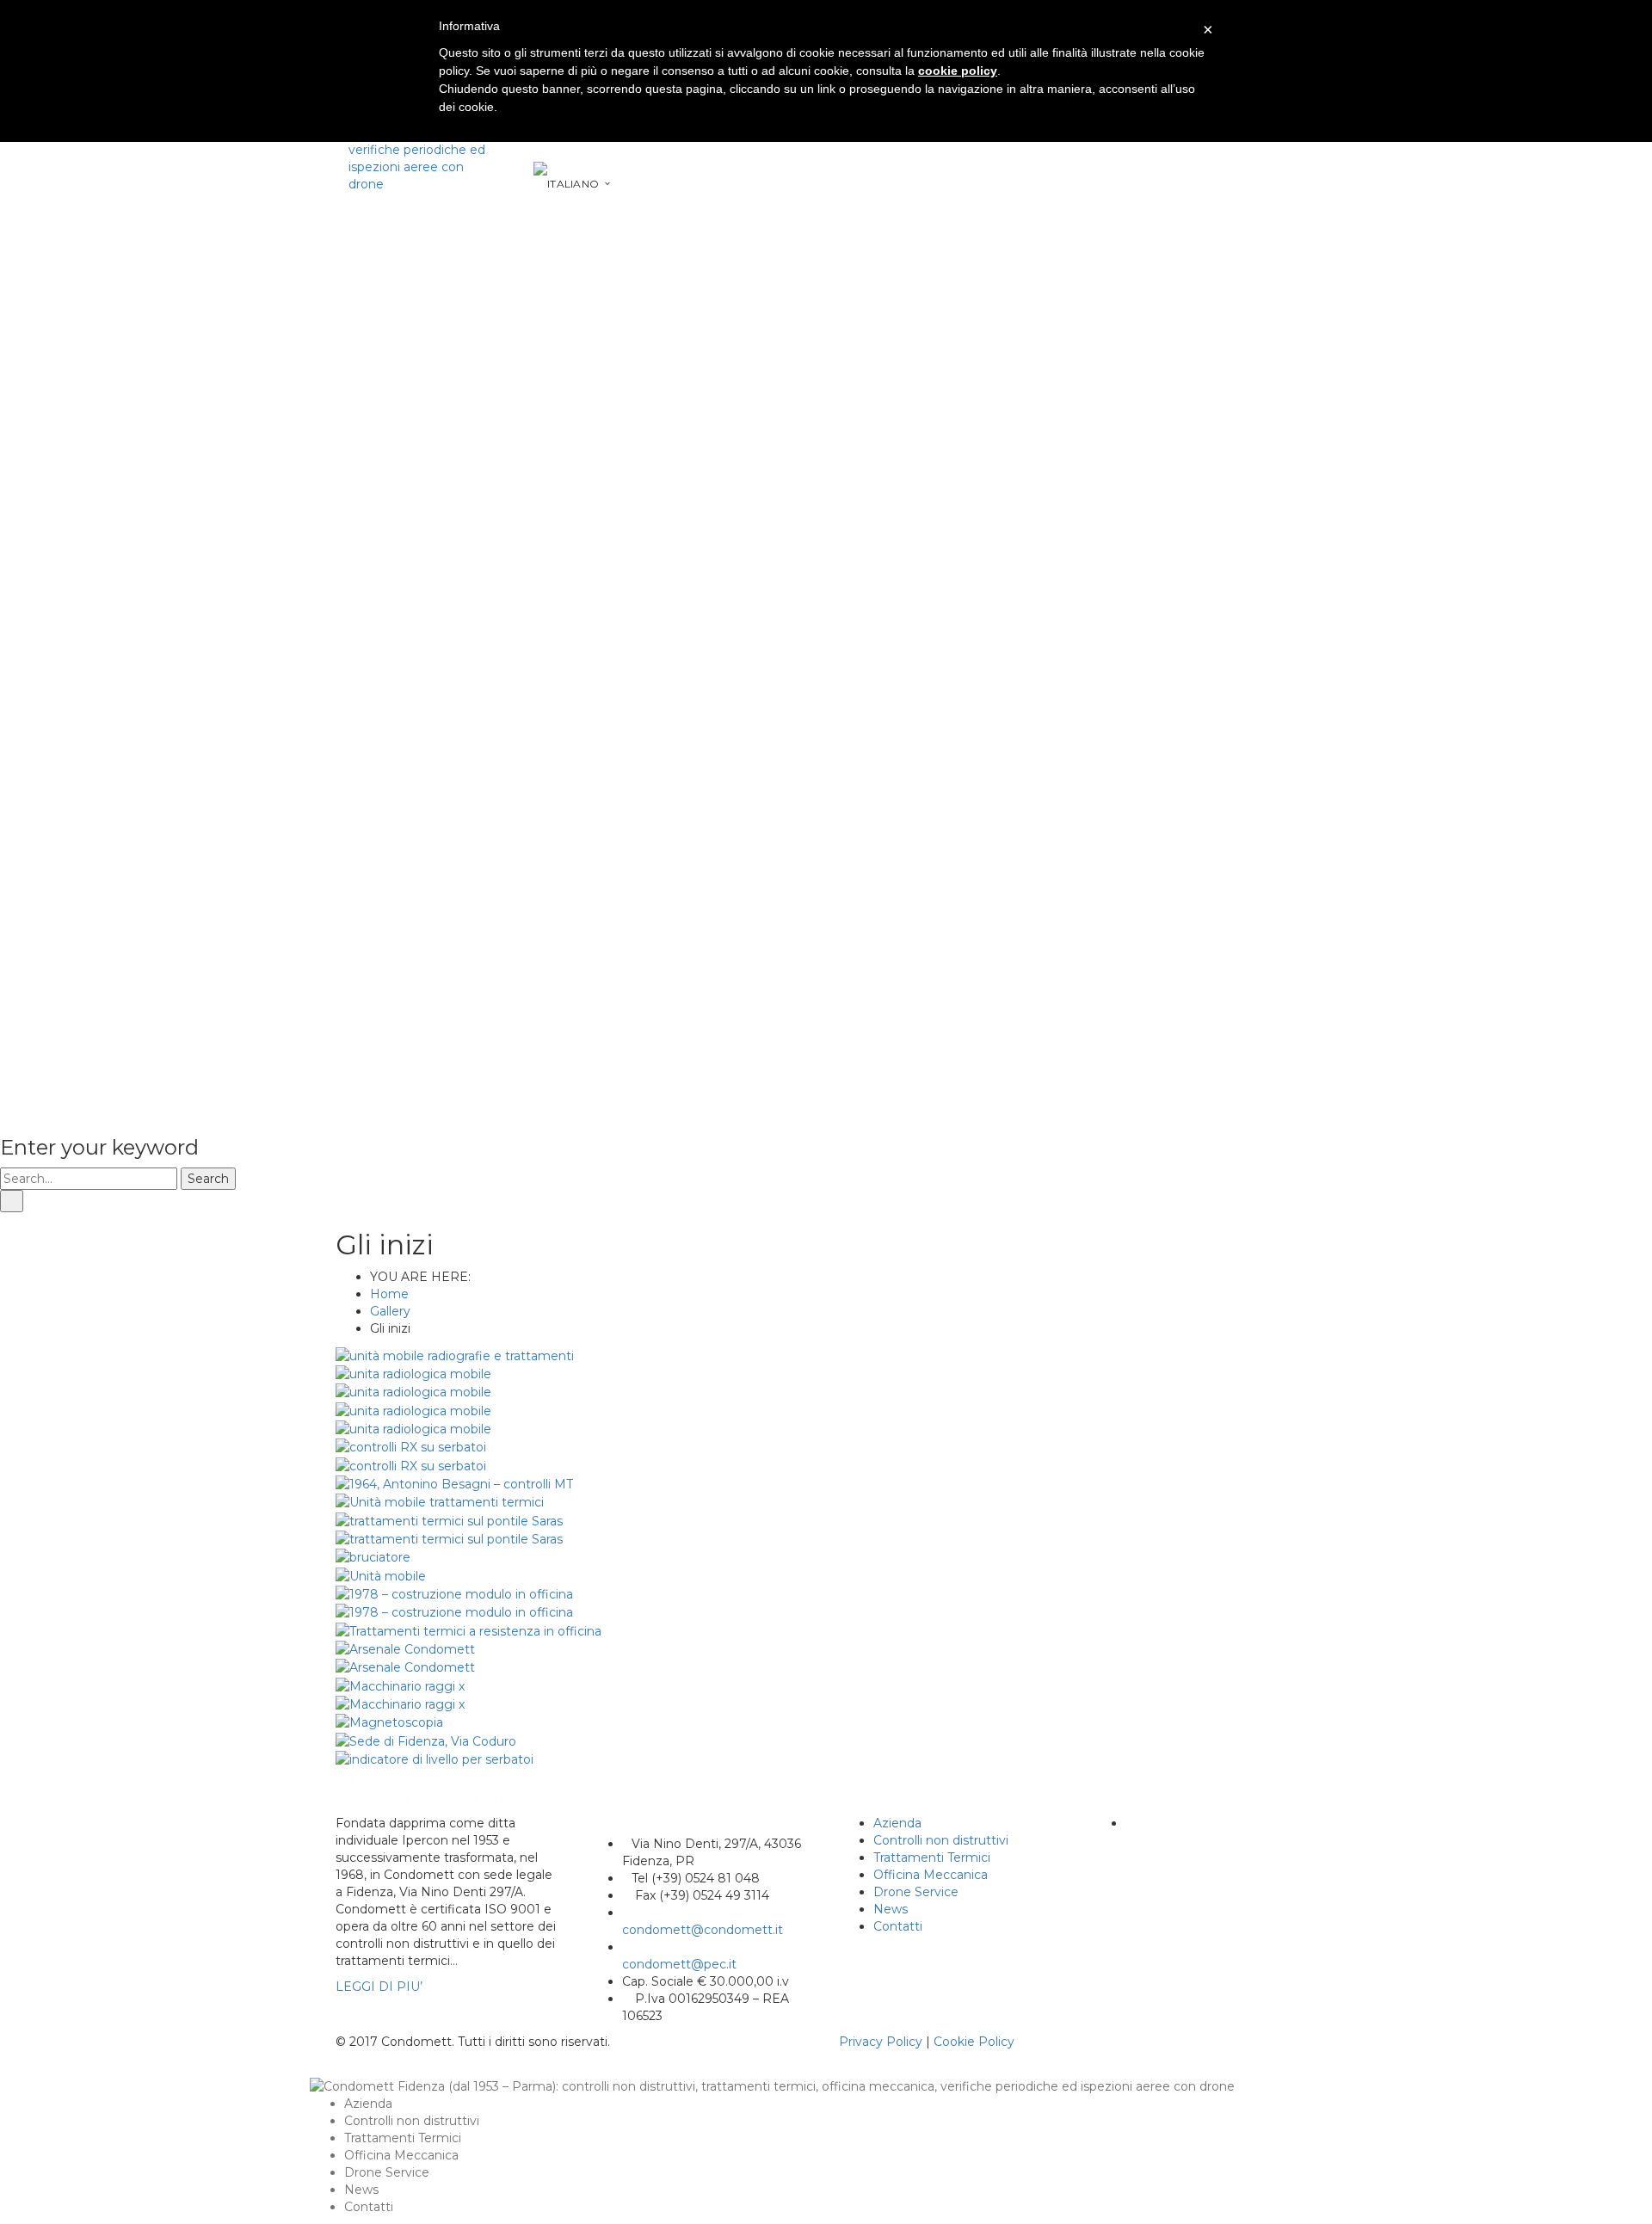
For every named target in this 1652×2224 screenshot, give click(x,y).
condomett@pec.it (679, 1964)
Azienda (897, 1823)
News (891, 1909)
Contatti (898, 1926)
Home (389, 1294)
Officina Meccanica (931, 1875)
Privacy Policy (881, 2042)
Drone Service (916, 1892)
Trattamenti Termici (932, 1857)
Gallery (390, 1311)
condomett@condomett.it (703, 1930)
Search (208, 1179)
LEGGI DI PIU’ (379, 1987)
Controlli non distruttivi (941, 1840)
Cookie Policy (974, 2042)
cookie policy (958, 71)
